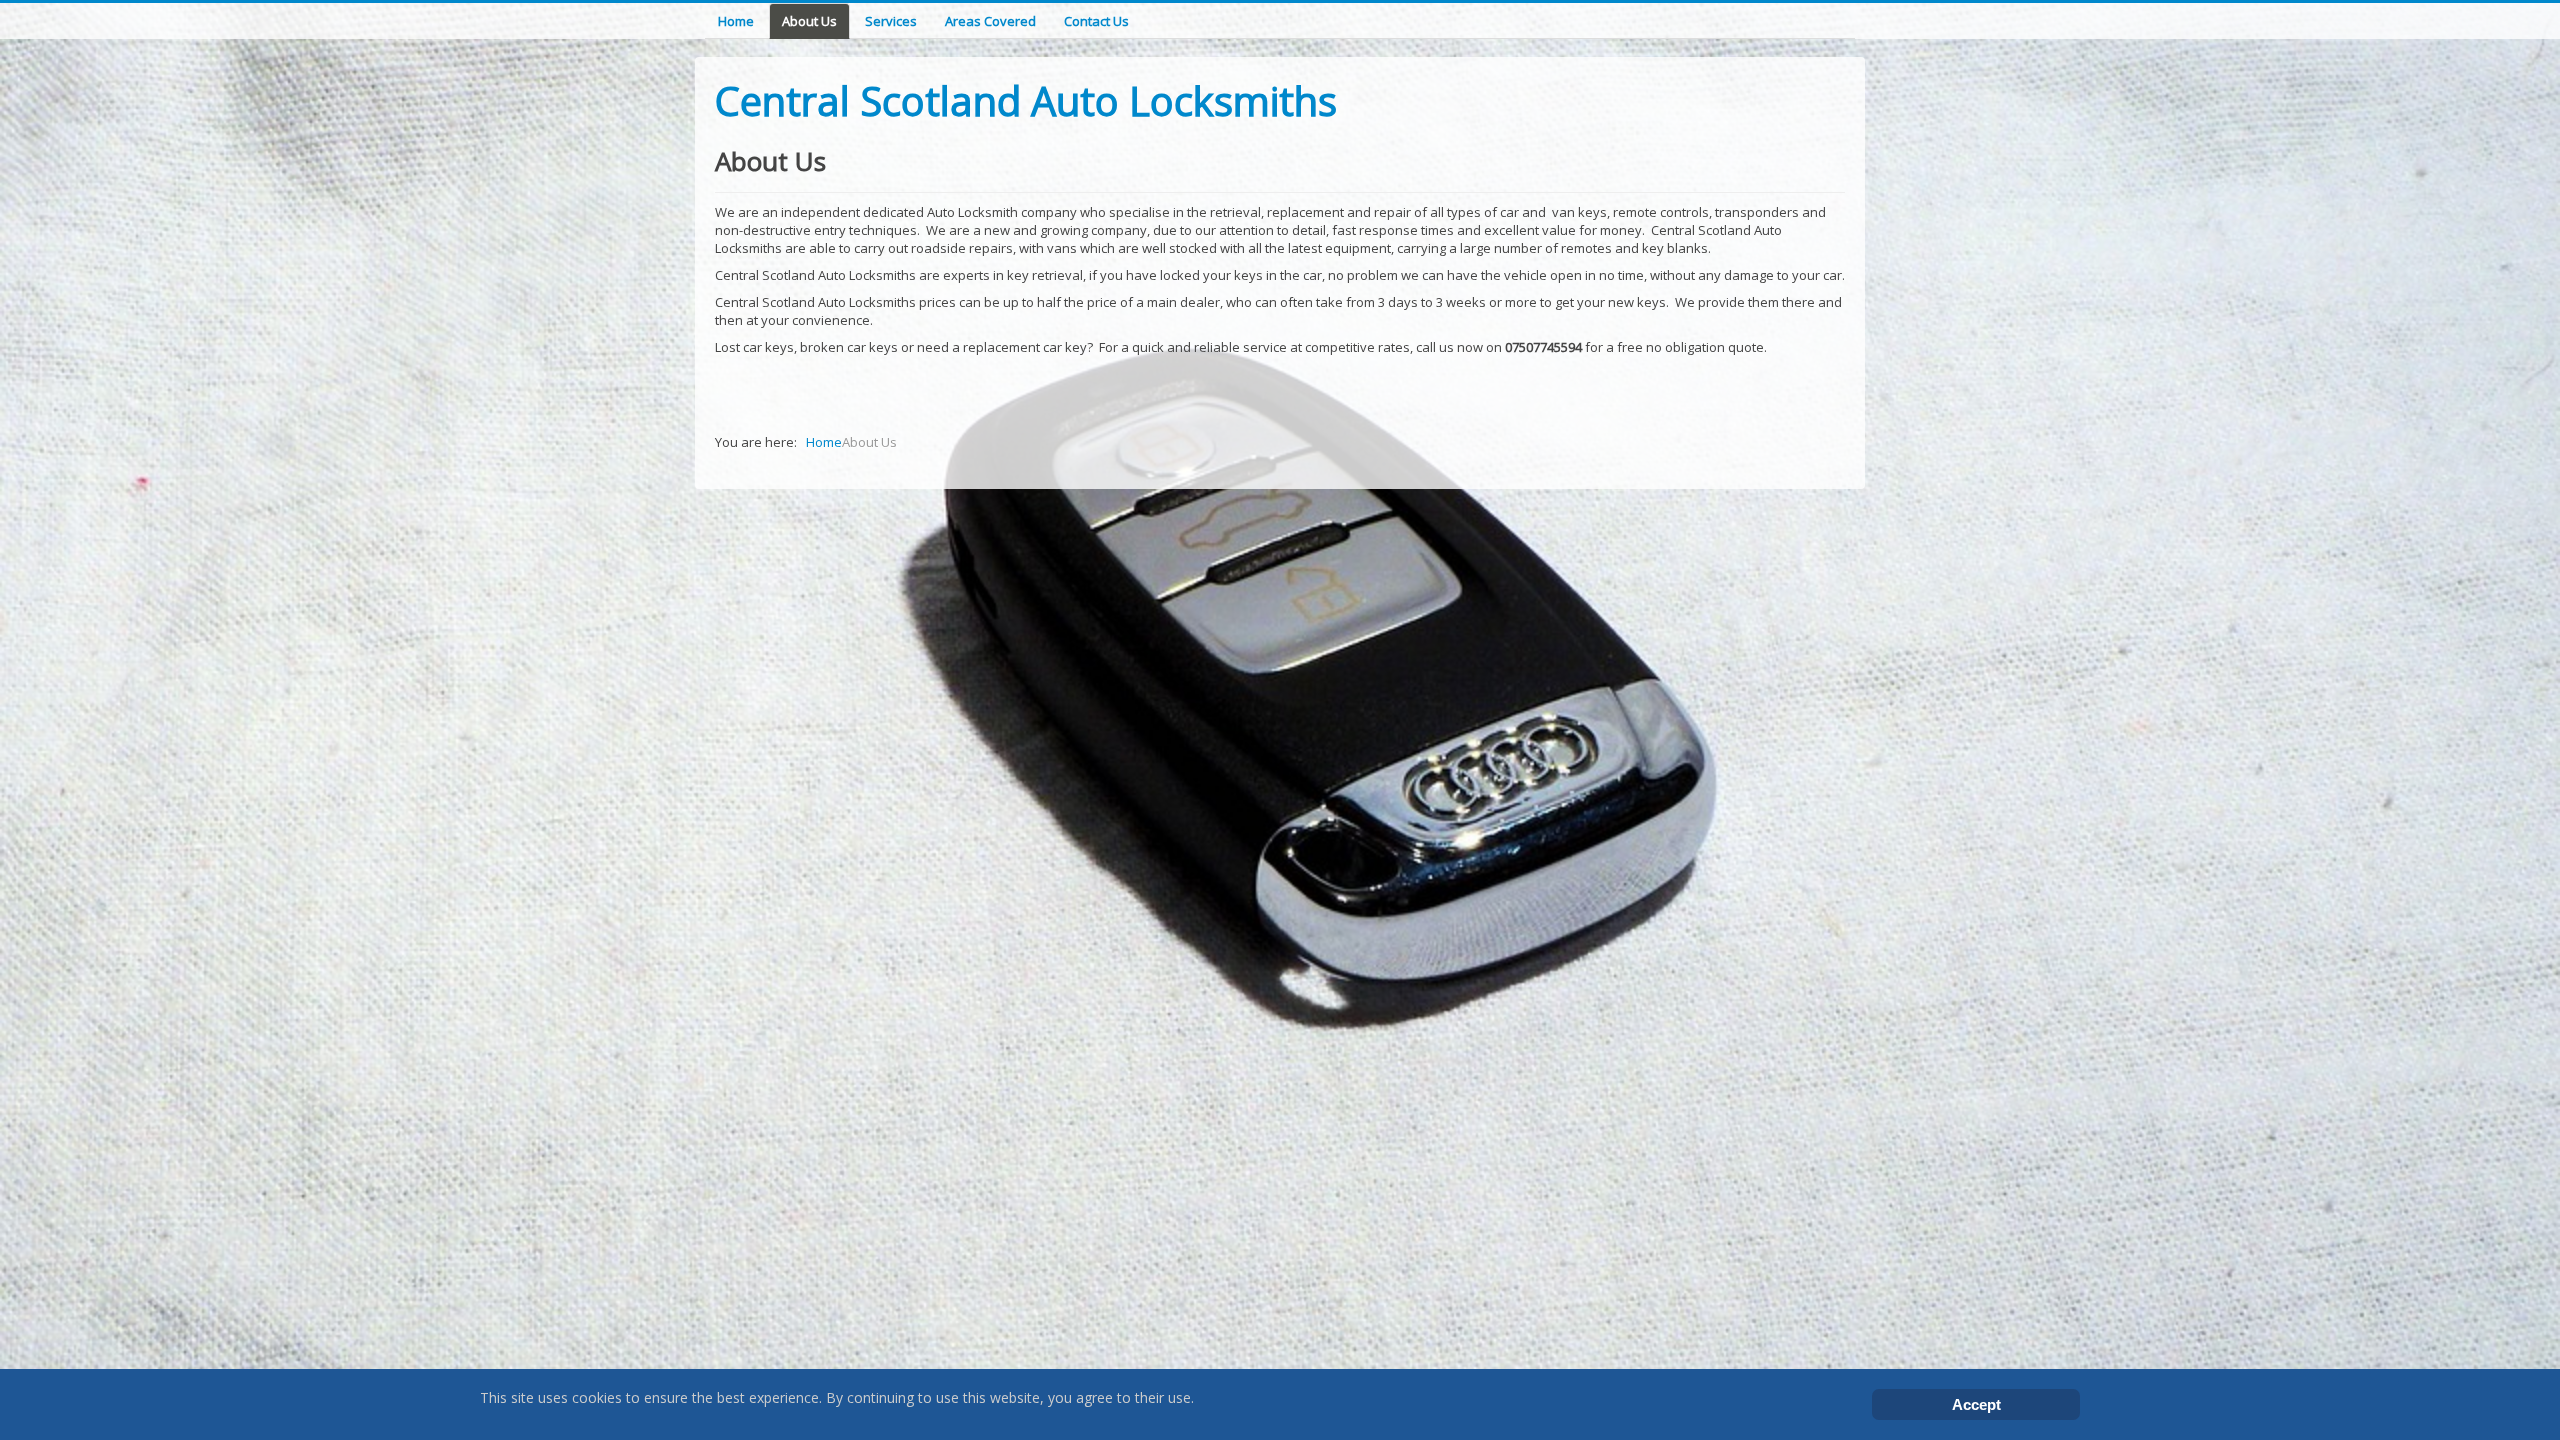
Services (891, 21)
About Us (809, 21)
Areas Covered (990, 21)
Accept (1976, 1404)
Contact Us (1096, 21)
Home (736, 21)
